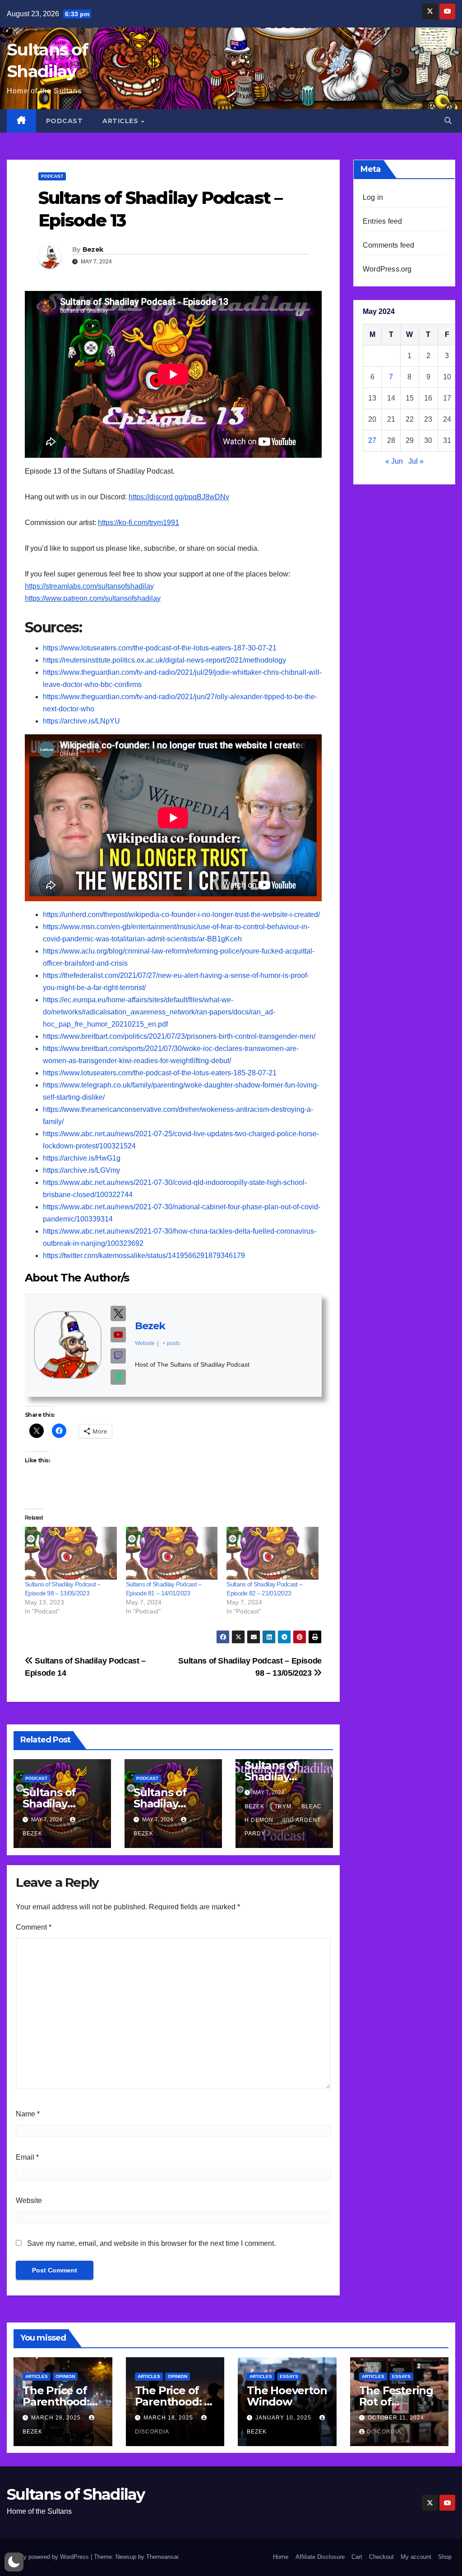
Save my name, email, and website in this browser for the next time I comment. (151, 2243)
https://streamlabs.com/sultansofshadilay (89, 586)
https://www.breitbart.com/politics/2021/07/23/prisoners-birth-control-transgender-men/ (179, 1036)
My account (416, 2557)
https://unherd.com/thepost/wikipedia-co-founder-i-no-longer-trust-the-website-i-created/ (181, 915)
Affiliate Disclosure (320, 2557)
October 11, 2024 (396, 2418)
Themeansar (162, 2557)
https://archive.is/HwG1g (82, 1158)
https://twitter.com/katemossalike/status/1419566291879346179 (144, 1256)
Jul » (416, 461)
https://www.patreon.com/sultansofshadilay (93, 598)
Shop (445, 2557)
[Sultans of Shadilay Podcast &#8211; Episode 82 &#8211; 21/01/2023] (273, 1553)
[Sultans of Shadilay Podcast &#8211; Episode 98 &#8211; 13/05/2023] (71, 1553)
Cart (357, 2557)
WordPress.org (387, 269)
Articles (121, 121)
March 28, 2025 (57, 2418)
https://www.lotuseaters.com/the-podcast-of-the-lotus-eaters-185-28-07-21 (160, 1073)
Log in (373, 197)
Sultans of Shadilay (76, 2494)
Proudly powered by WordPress (49, 2557)
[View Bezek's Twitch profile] (118, 1356)
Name (28, 2114)
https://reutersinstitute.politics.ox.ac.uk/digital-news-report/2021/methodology (164, 660)
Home (281, 2557)
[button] (448, 121)
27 (372, 440)
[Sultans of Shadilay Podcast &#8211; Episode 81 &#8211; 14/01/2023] (172, 1553)
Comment (34, 1927)
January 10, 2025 (284, 2418)
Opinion (65, 2376)
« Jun (394, 461)
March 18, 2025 (169, 2418)
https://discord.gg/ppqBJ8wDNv (179, 497)
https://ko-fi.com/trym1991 (139, 523)
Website (29, 2200)
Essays (289, 2376)
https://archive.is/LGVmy (81, 1170)
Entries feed (382, 221)
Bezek (93, 249)
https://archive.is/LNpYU (81, 721)
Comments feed (389, 245)
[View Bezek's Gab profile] (118, 1377)
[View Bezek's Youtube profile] (118, 1335)
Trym (283, 1806)
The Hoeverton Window (287, 2396)
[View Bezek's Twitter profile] (118, 1313)
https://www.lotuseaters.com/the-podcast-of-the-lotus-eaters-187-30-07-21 (160, 648)
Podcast (65, 121)
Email (27, 2157)
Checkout (381, 2557)
